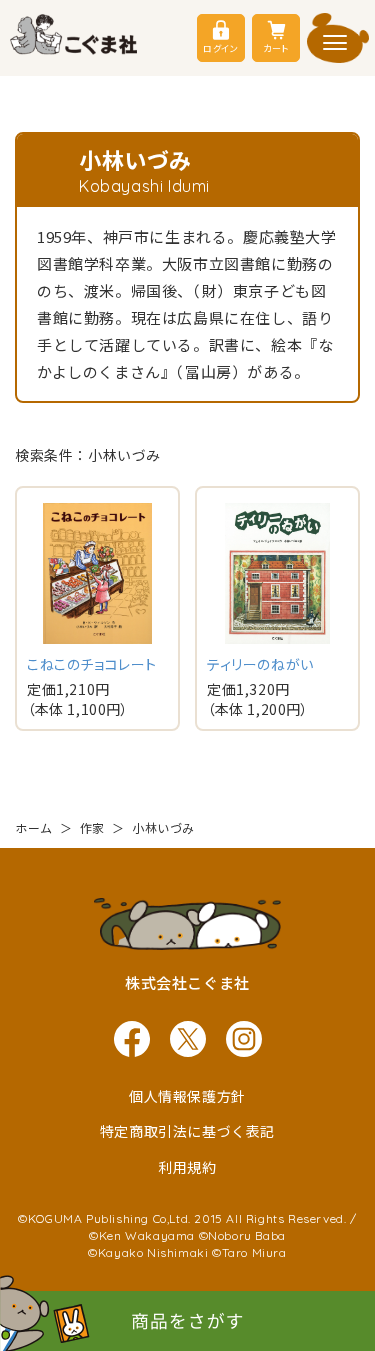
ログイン (220, 48)
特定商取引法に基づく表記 (187, 1131)
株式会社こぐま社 (187, 982)
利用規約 (187, 1167)
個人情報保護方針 (187, 1096)
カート (276, 48)
